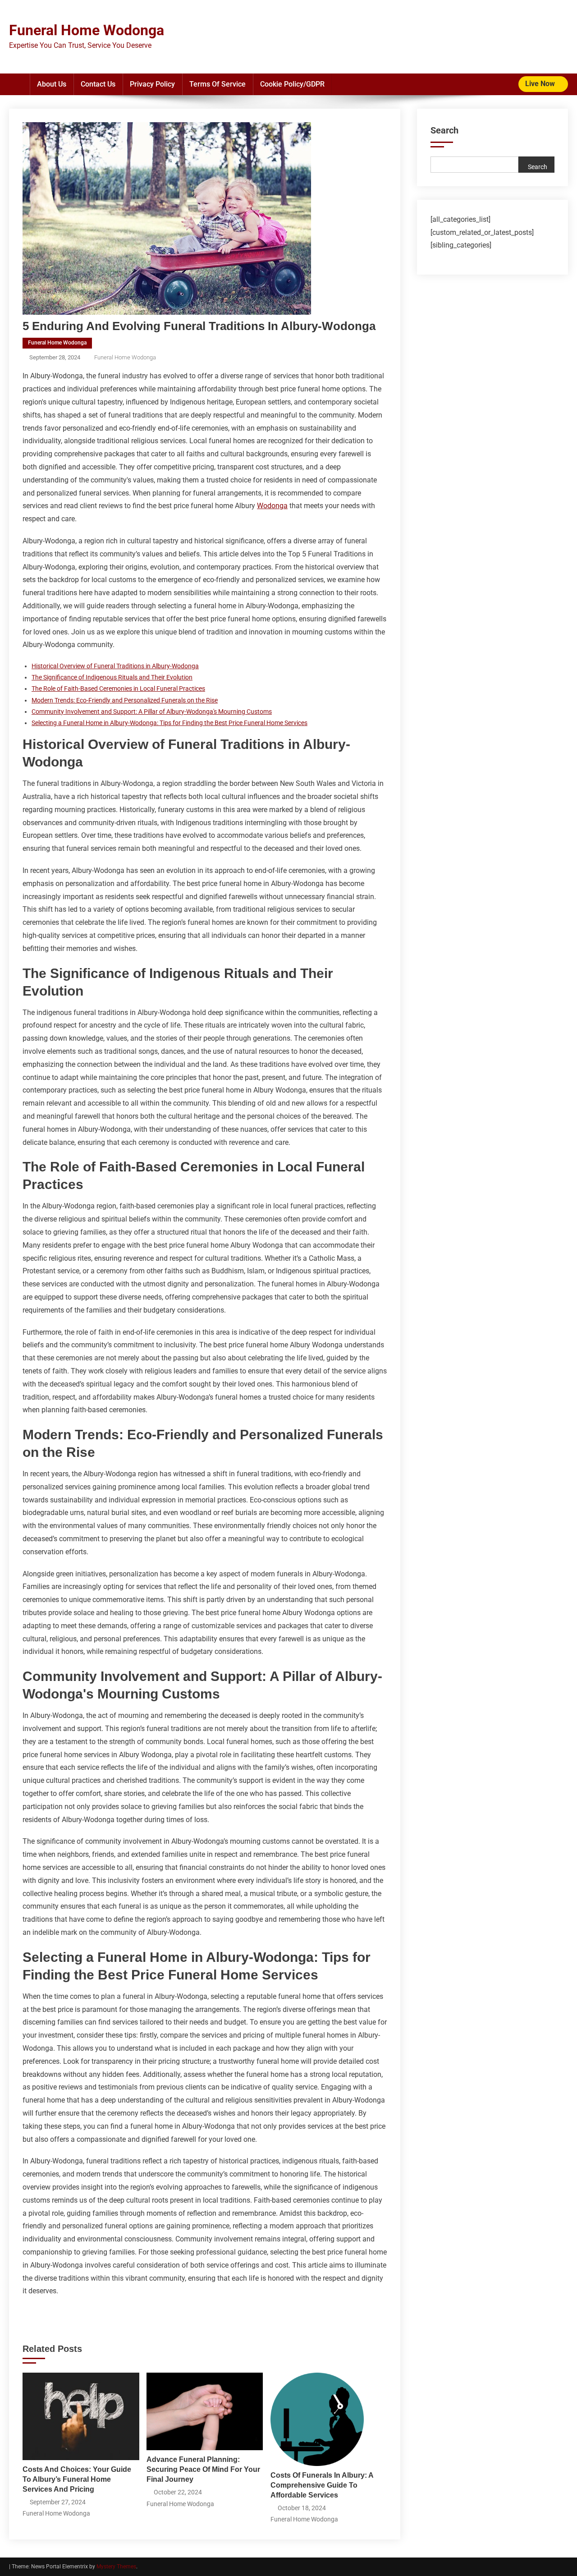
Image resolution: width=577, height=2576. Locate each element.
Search (444, 130)
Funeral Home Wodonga (87, 30)
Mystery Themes (116, 2567)
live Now (541, 84)
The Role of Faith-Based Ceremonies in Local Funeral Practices (118, 689)
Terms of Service (218, 84)
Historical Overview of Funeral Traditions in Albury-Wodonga (115, 666)
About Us (52, 84)
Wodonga (272, 506)
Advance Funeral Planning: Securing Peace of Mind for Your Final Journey (203, 2469)
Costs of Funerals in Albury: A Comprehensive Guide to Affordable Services (322, 2485)
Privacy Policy (152, 84)
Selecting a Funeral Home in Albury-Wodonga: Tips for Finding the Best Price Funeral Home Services (169, 723)
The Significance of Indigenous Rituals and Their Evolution (112, 677)
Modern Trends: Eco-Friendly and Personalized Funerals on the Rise (125, 700)
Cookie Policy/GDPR (292, 84)
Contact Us (98, 84)
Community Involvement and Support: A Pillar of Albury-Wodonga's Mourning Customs (152, 712)
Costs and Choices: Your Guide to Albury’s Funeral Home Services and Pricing (77, 2479)
